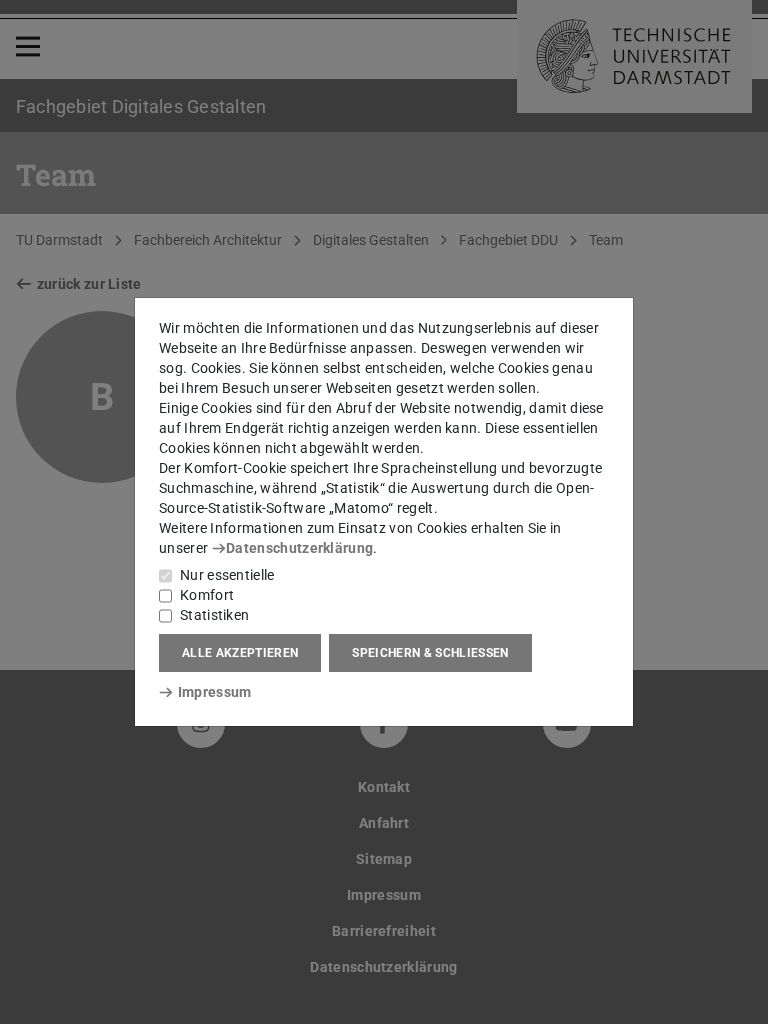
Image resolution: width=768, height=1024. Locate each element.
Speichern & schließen (430, 653)
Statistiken (214, 615)
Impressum (214, 692)
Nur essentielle (227, 575)
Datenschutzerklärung (299, 548)
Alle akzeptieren (240, 653)
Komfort (207, 595)
